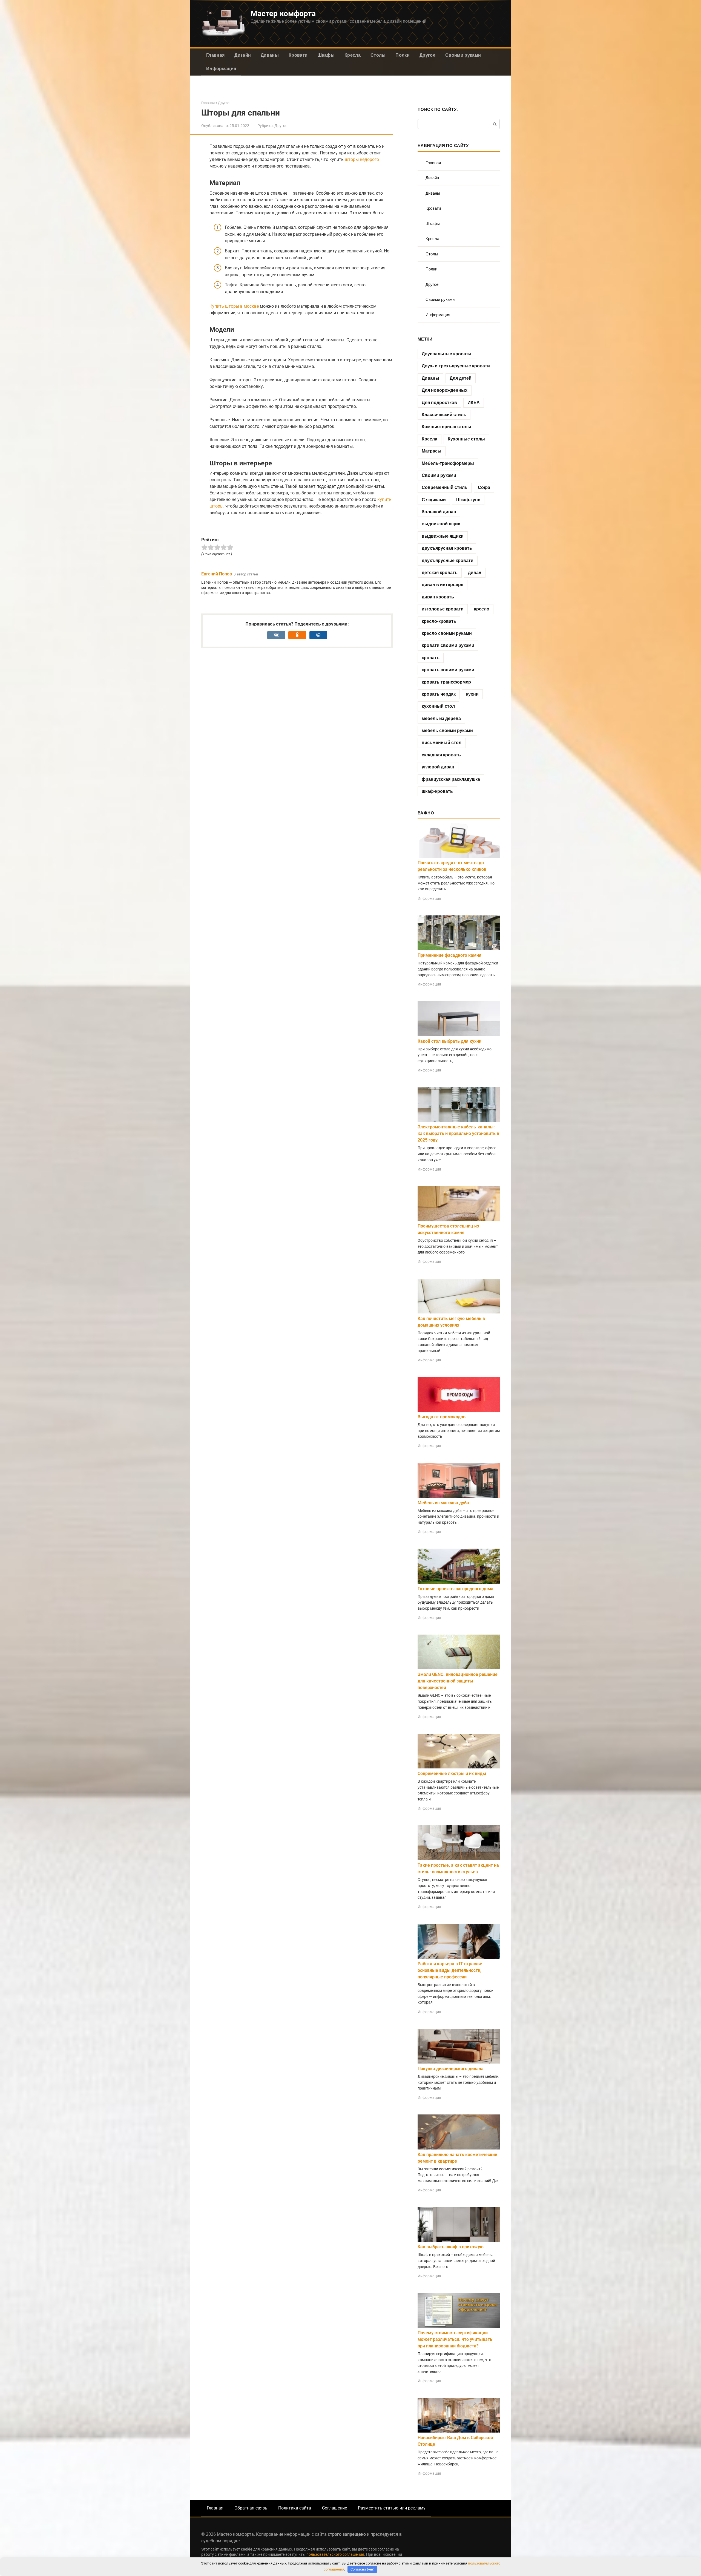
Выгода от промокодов (442, 1417)
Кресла (353, 55)
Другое (427, 55)
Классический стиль (444, 415)
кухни (472, 694)
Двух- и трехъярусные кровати (456, 366)
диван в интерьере (443, 585)
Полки (403, 55)
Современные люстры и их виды (452, 1773)
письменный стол (442, 743)
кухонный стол (438, 706)
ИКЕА (474, 403)
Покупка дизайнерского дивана (451, 2069)
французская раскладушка (451, 779)
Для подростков (439, 403)
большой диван (439, 512)
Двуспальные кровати (446, 354)
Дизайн (243, 55)
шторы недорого (362, 159)
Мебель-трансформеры (448, 463)
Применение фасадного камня (449, 955)
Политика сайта (295, 2508)
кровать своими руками (448, 670)
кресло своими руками (447, 633)
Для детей (461, 378)
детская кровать (440, 573)
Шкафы (326, 55)
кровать (431, 658)
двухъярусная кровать (447, 548)
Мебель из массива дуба (443, 1503)
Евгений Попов (217, 574)
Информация (221, 69)
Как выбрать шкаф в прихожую (451, 2247)
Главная (215, 55)
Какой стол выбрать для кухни (449, 1041)
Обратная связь (251, 2508)
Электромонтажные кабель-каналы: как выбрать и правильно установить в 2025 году (458, 1133)
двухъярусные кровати (448, 561)
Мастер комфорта (283, 14)
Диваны (270, 55)
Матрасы (432, 451)
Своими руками (463, 55)
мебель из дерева (441, 718)
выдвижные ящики (443, 536)
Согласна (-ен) (363, 2569)
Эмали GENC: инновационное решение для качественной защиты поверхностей (458, 1681)
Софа (484, 487)
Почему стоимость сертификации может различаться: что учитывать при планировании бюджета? (455, 2339)
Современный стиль (445, 487)
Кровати (298, 55)
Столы (378, 55)
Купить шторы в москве (234, 306)
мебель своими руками (447, 731)
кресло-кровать (439, 621)
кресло (482, 609)
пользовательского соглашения (335, 2555)
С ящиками (434, 500)
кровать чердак (439, 694)
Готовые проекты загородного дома (456, 1589)
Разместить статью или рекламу (392, 2508)
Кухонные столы (466, 439)
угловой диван (438, 767)
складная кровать (441, 755)
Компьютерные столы (446, 427)
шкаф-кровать (437, 791)
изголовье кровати (443, 609)
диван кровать (438, 597)
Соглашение (334, 2508)
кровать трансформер (446, 682)
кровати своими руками (448, 645)
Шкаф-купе (468, 500)
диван (475, 573)
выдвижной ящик (441, 524)
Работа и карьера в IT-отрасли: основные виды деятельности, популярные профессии (450, 1970)
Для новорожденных (445, 390)
